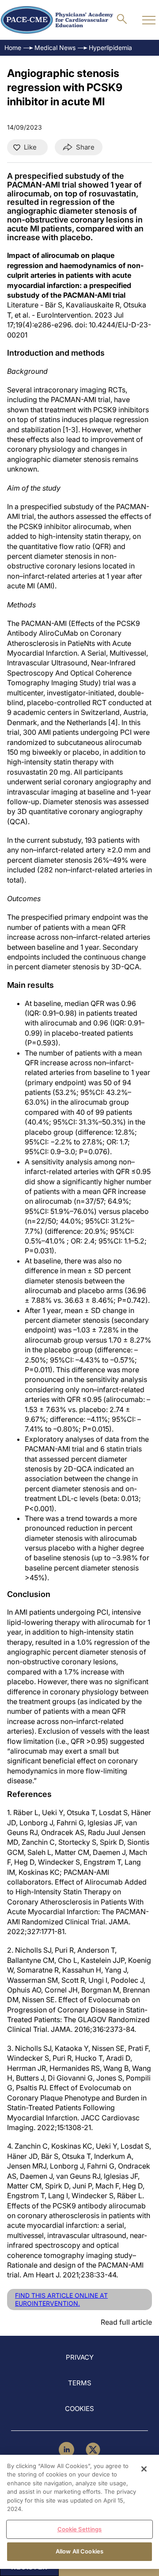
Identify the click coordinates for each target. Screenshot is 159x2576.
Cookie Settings (80, 2529)
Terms (80, 2383)
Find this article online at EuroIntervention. (61, 2299)
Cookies (79, 2409)
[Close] (144, 2469)
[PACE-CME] (57, 20)
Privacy (80, 2357)
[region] (79, 2512)
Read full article (126, 2322)
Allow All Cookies (79, 2551)
